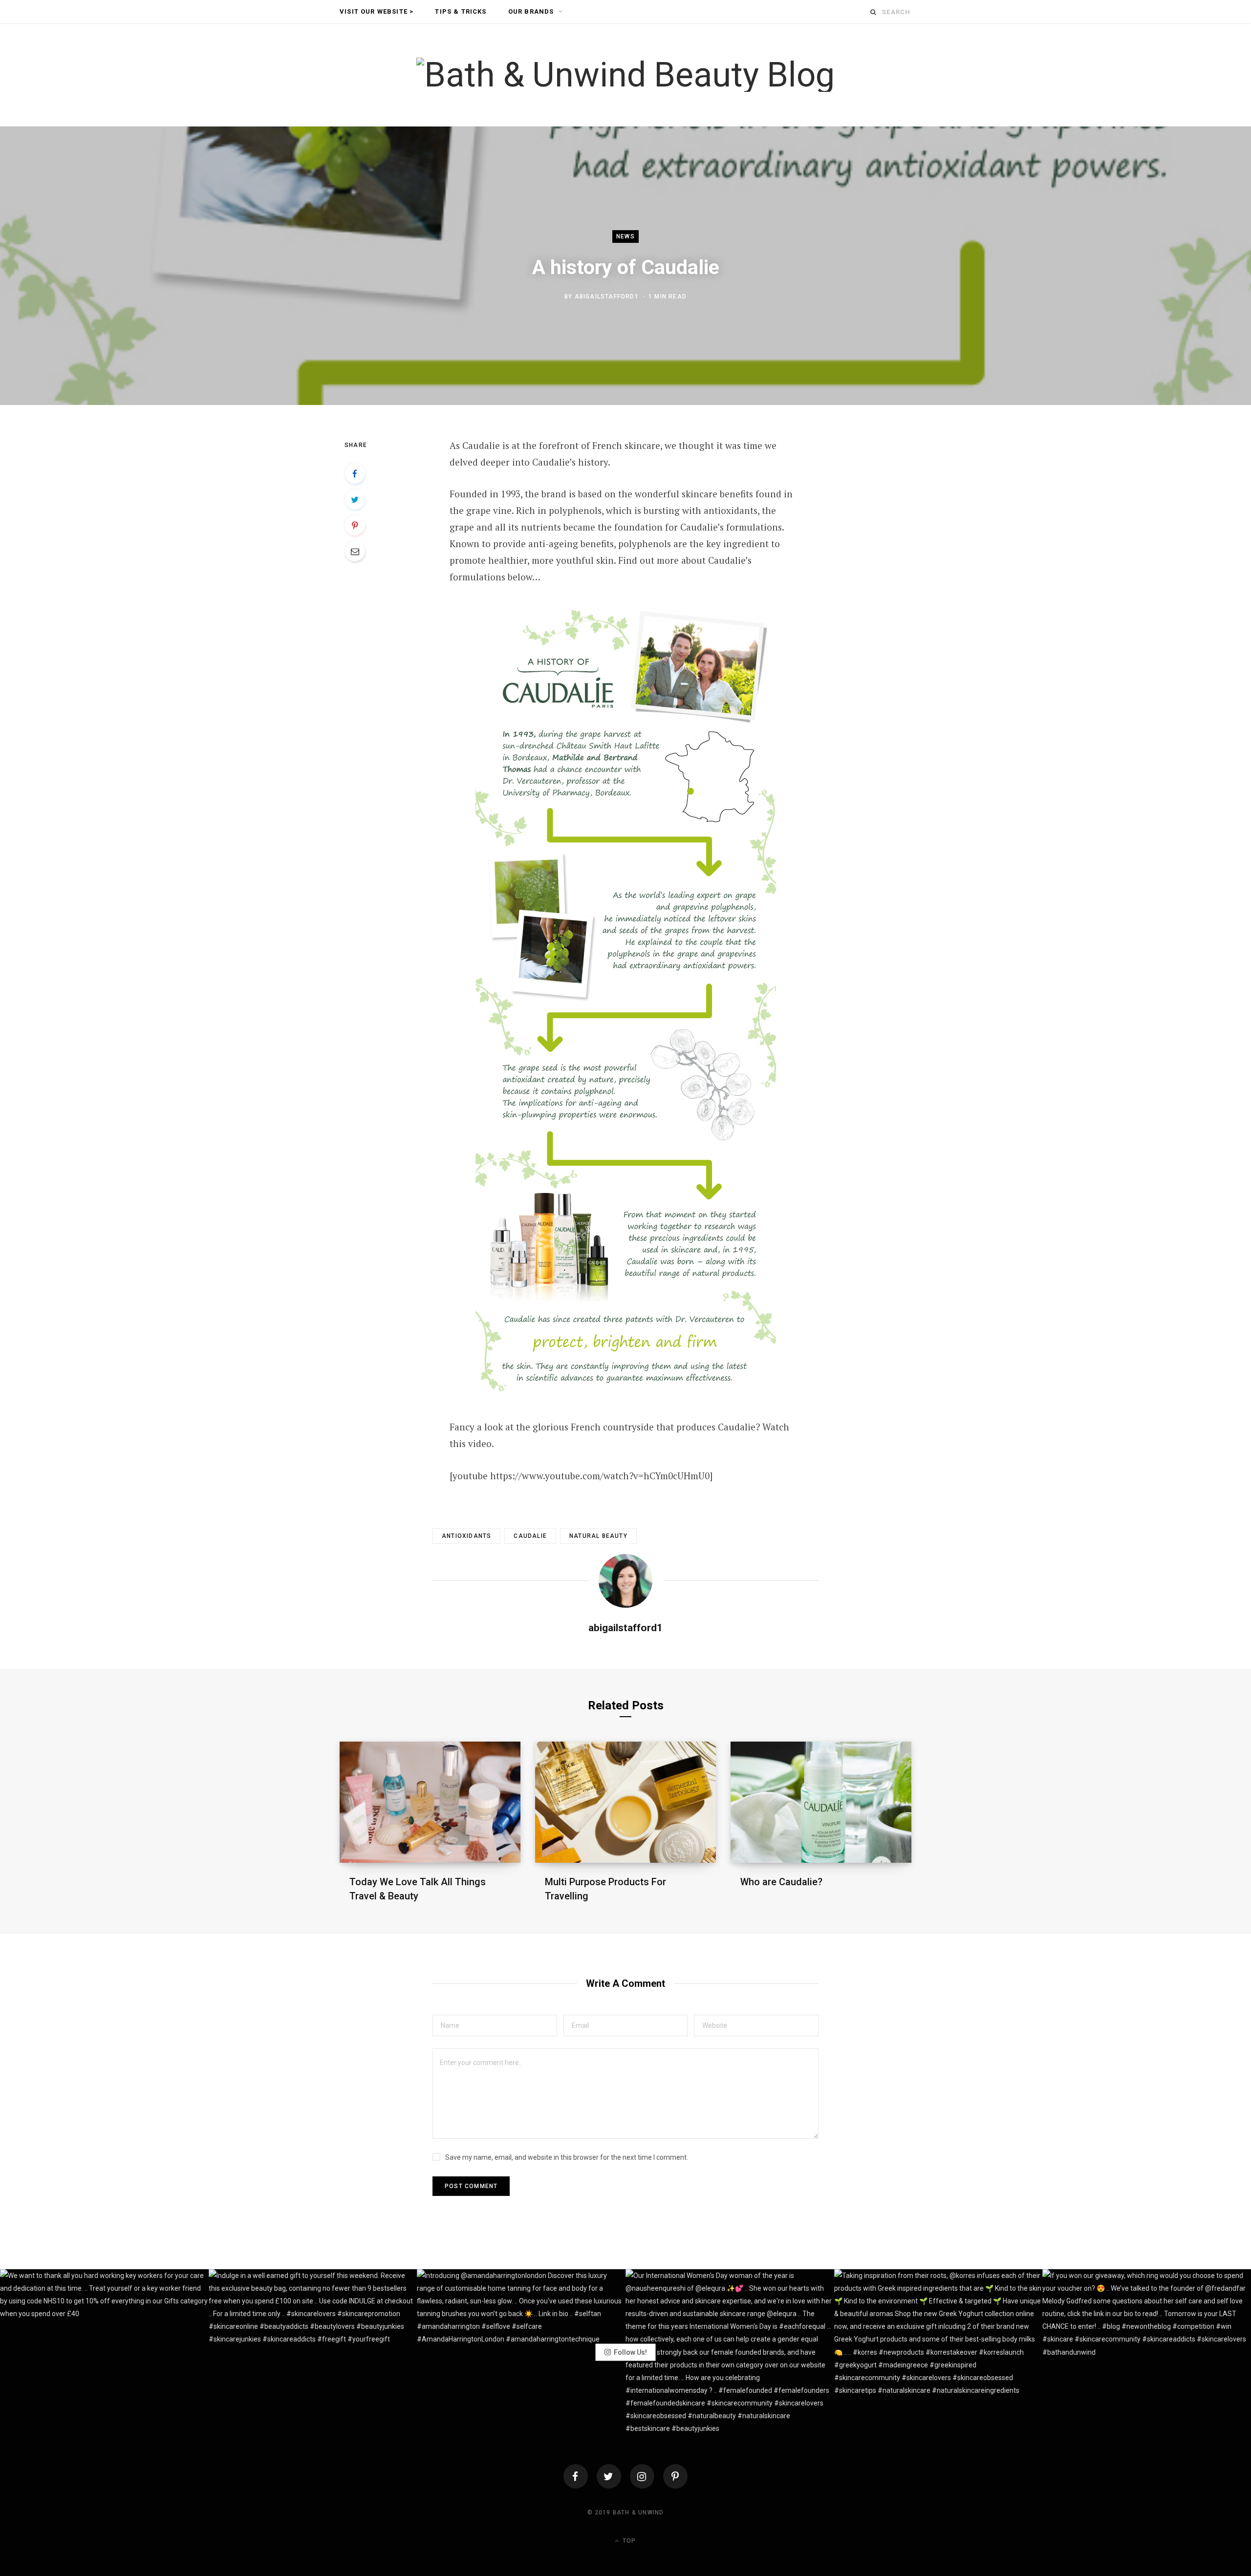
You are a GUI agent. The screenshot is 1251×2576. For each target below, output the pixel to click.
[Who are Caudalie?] (821, 1802)
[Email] (355, 551)
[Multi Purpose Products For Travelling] (625, 1802)
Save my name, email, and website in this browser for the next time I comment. (567, 2157)
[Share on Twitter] (355, 499)
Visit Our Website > (377, 11)
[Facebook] (576, 2476)
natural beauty (598, 1536)
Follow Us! (630, 2352)
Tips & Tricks (461, 11)
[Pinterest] (355, 525)
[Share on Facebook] (355, 473)
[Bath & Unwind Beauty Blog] (625, 75)
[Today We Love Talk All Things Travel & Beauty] (430, 1802)
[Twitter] (609, 2476)
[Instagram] (642, 2476)
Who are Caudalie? (781, 1882)
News (625, 236)
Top (628, 2541)
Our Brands (531, 11)
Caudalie (530, 1536)
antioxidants (466, 1536)
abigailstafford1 (607, 297)
